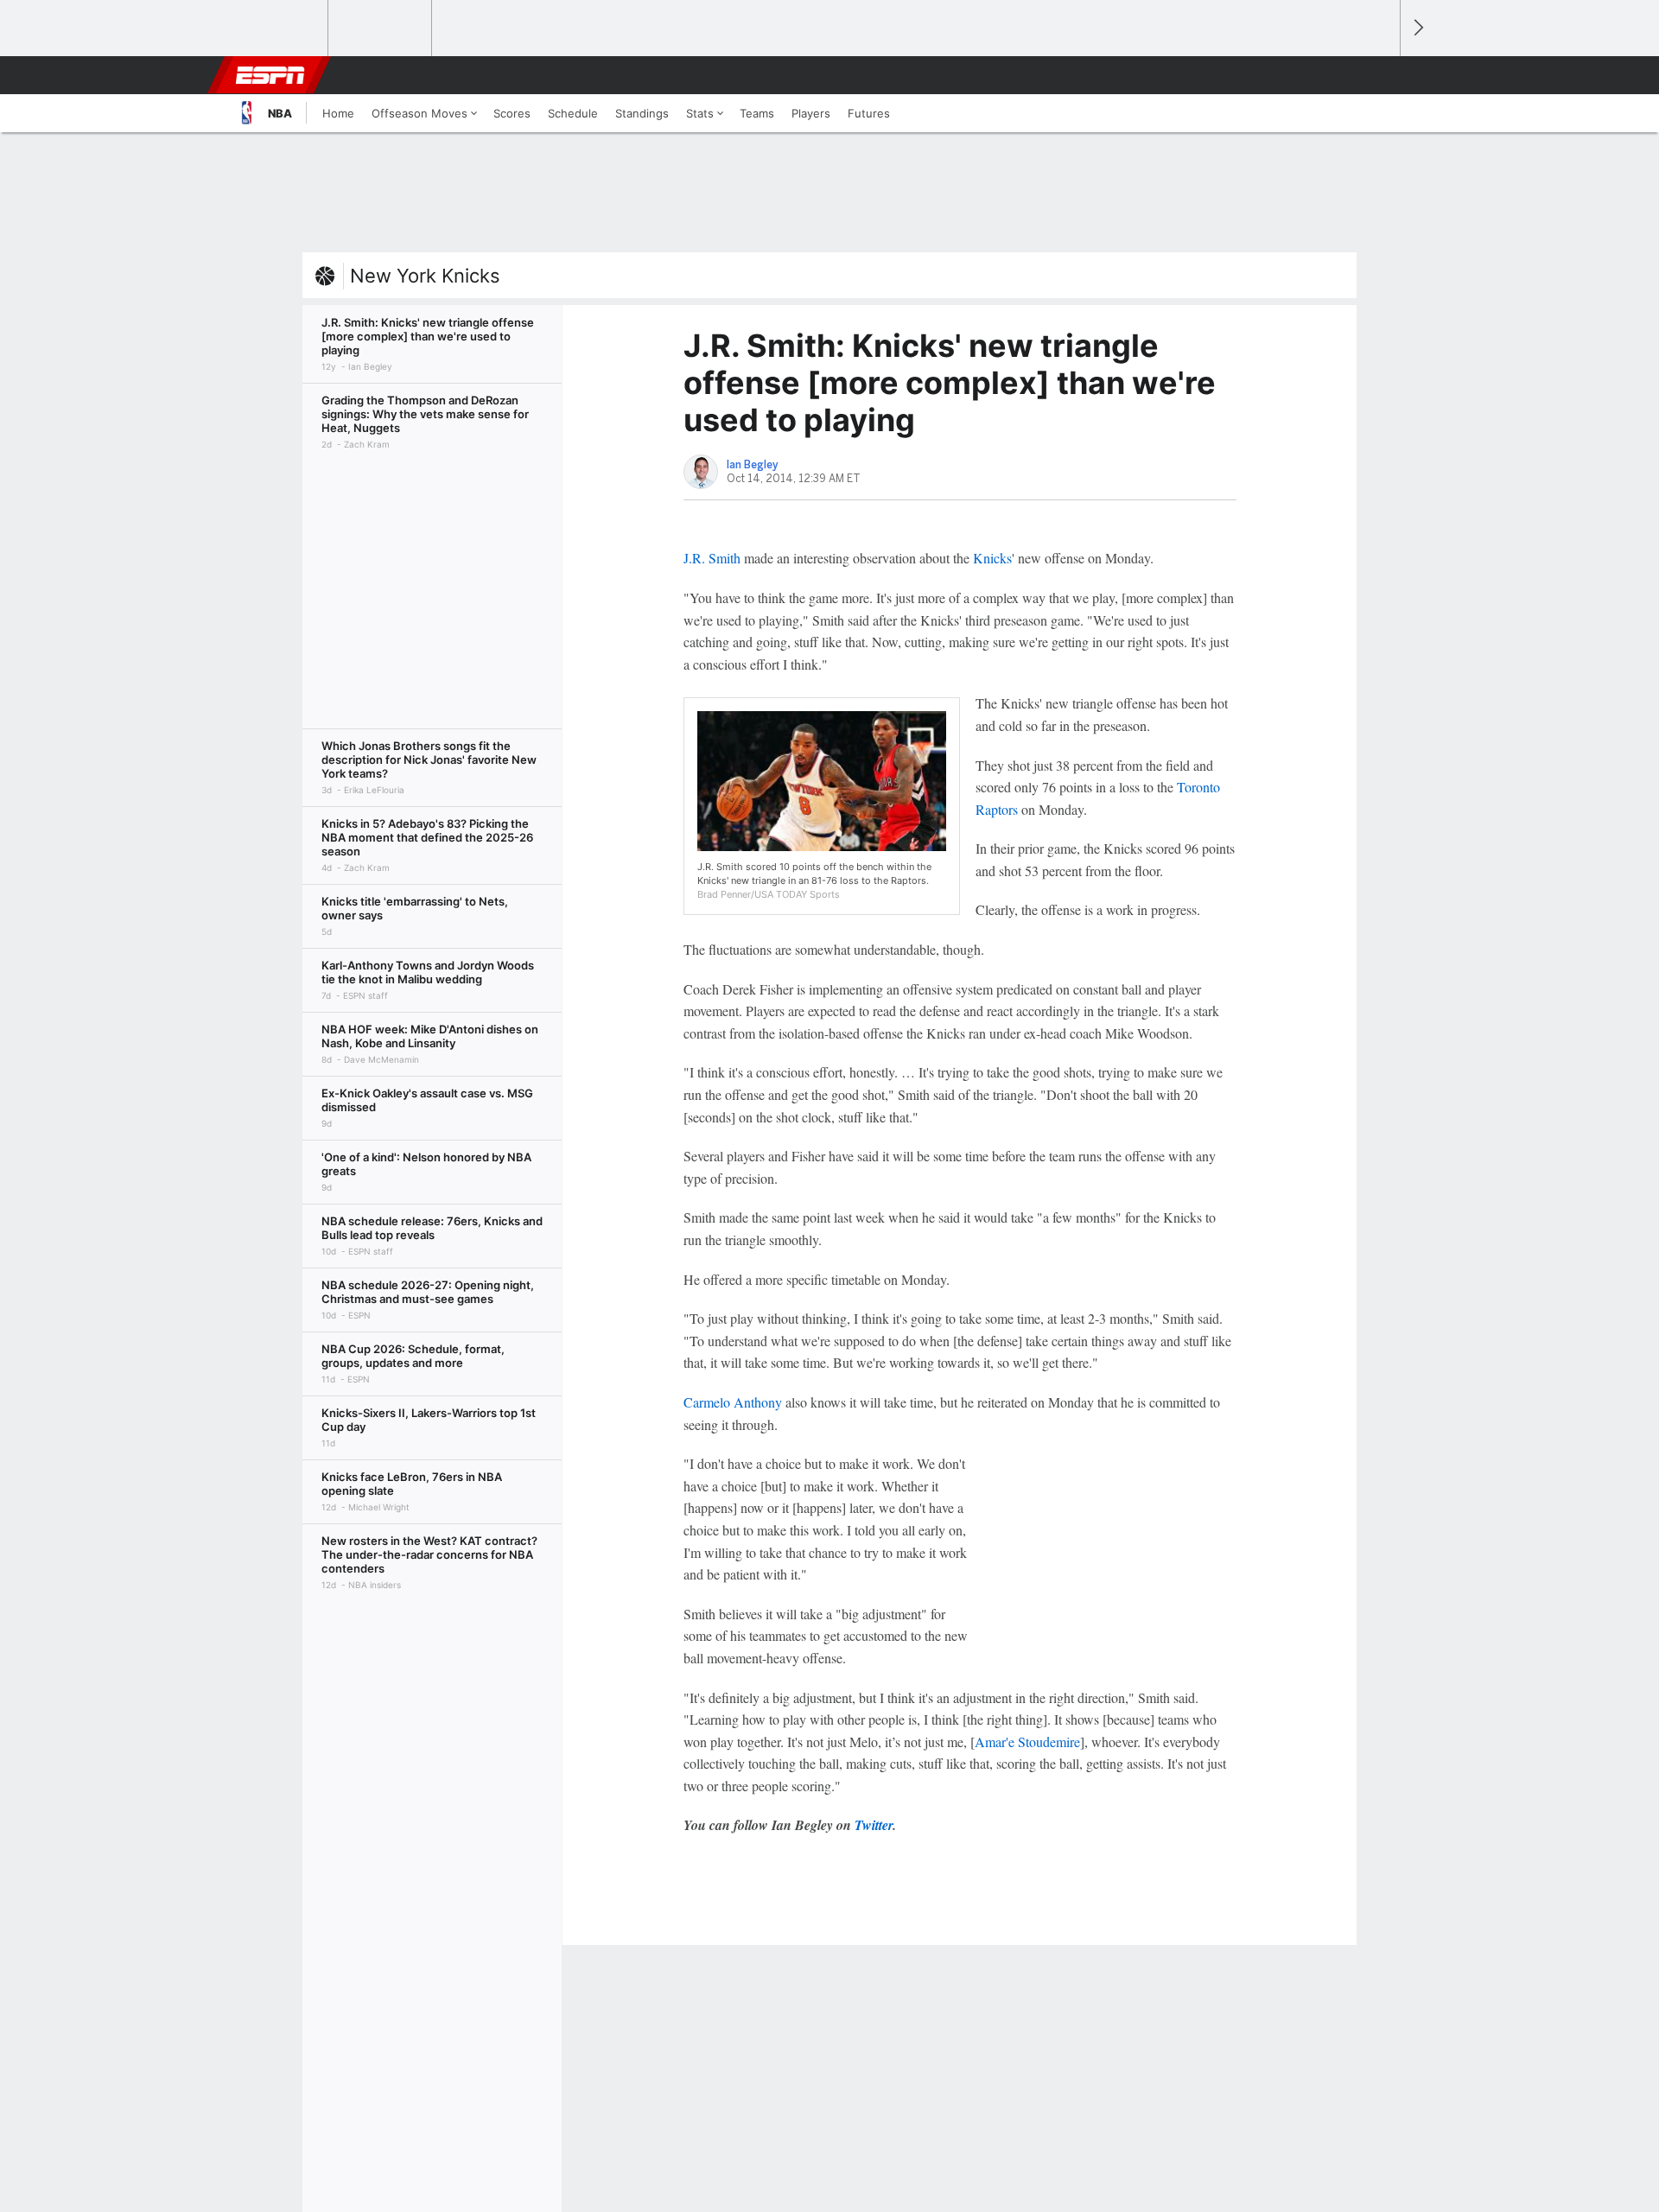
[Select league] (277, 29)
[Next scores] (1417, 28)
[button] (1379, 75)
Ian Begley (753, 465)
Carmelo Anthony (733, 1402)
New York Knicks (425, 276)
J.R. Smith (712, 558)
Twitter (874, 1825)
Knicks (992, 558)
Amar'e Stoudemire (1027, 1742)
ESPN (270, 75)
